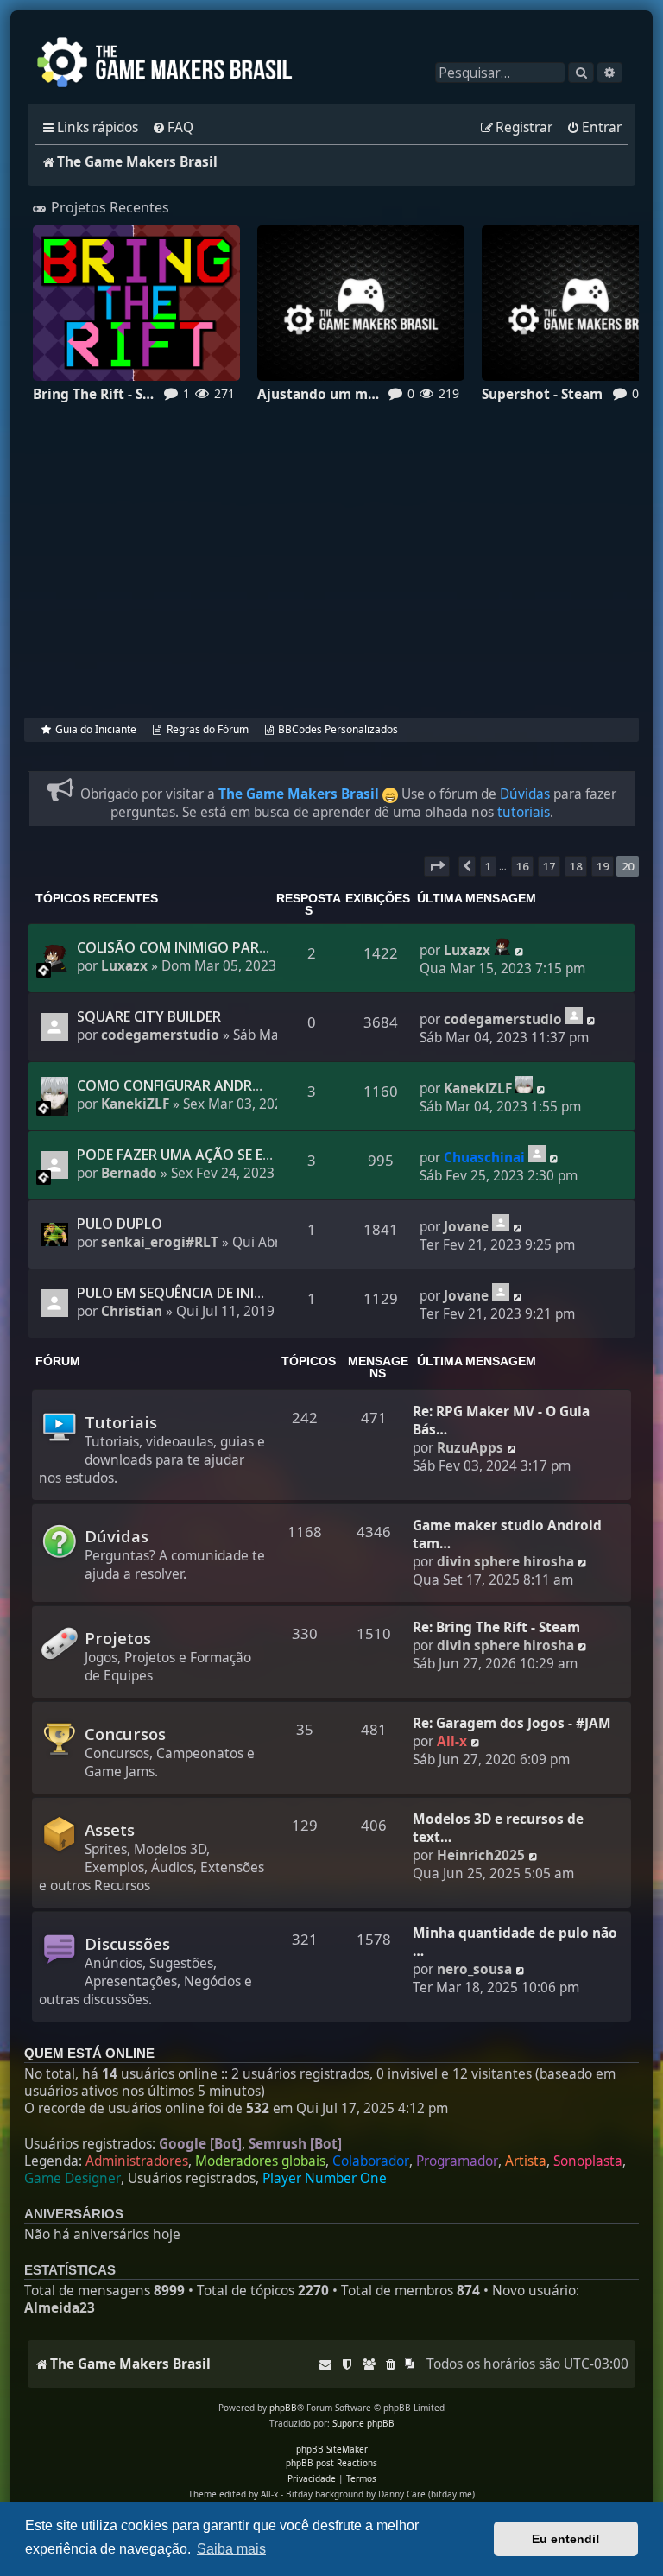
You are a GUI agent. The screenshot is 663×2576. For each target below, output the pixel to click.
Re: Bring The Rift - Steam (496, 1627)
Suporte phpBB (363, 2423)
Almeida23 (60, 2308)
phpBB (283, 2408)
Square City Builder (149, 1016)
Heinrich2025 (481, 1855)
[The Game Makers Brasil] (173, 64)
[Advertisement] (331, 574)
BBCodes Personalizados (338, 729)
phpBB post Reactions (331, 2463)
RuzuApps (470, 1448)
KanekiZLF (135, 1104)
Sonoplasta (588, 2161)
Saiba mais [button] (231, 2549)
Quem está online (89, 2054)
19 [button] (603, 866)
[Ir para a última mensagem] (502, 946)
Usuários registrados (192, 2179)
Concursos (125, 1734)
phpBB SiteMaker (332, 2449)
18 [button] (576, 866)
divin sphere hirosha (505, 1562)
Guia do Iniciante (96, 729)
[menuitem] (173, 128)
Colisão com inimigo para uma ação (211, 947)
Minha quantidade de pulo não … (515, 1942)
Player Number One (325, 2179)
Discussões (127, 1943)
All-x (452, 1741)
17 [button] (549, 866)
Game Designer (73, 2179)
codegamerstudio (160, 1035)
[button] (437, 866)
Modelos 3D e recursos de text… (498, 1828)
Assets (110, 1829)
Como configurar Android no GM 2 (208, 1085)
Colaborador (371, 2161)
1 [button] (488, 866)
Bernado (129, 1173)
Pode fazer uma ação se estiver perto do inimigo (257, 1155)
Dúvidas (525, 794)
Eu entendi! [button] (566, 2539)
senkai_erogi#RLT (160, 1242)
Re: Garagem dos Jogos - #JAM (512, 1723)
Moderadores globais (260, 2161)
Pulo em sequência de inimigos (188, 1293)
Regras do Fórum (207, 729)
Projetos (118, 1638)
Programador (457, 2161)
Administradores (137, 2161)
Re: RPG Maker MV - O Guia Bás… (501, 1421)
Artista (526, 2161)
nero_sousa (474, 1969)
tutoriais (524, 812)
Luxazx (124, 966)
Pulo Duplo (120, 1224)
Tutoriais (121, 1422)
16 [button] (522, 866)
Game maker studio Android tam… (507, 1535)
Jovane (466, 1227)
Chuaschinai (484, 1158)
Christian (132, 1311)
